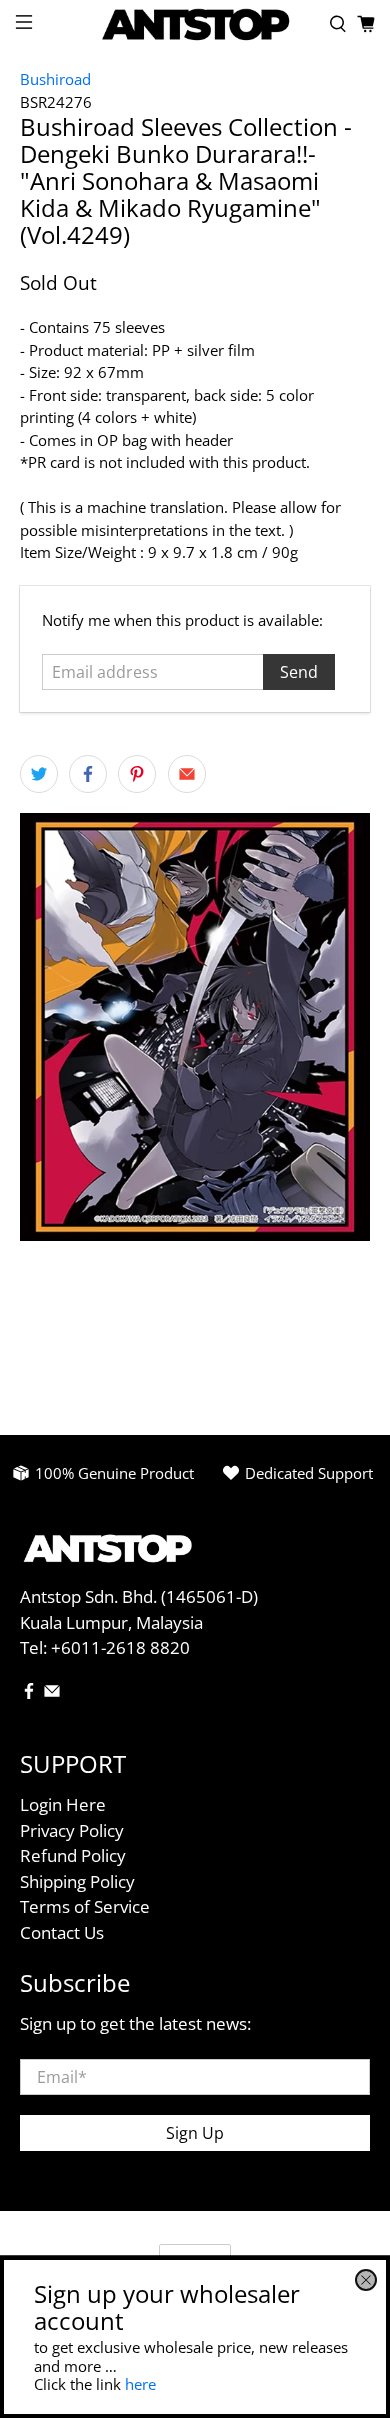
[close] (366, 2280)
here (140, 2384)
